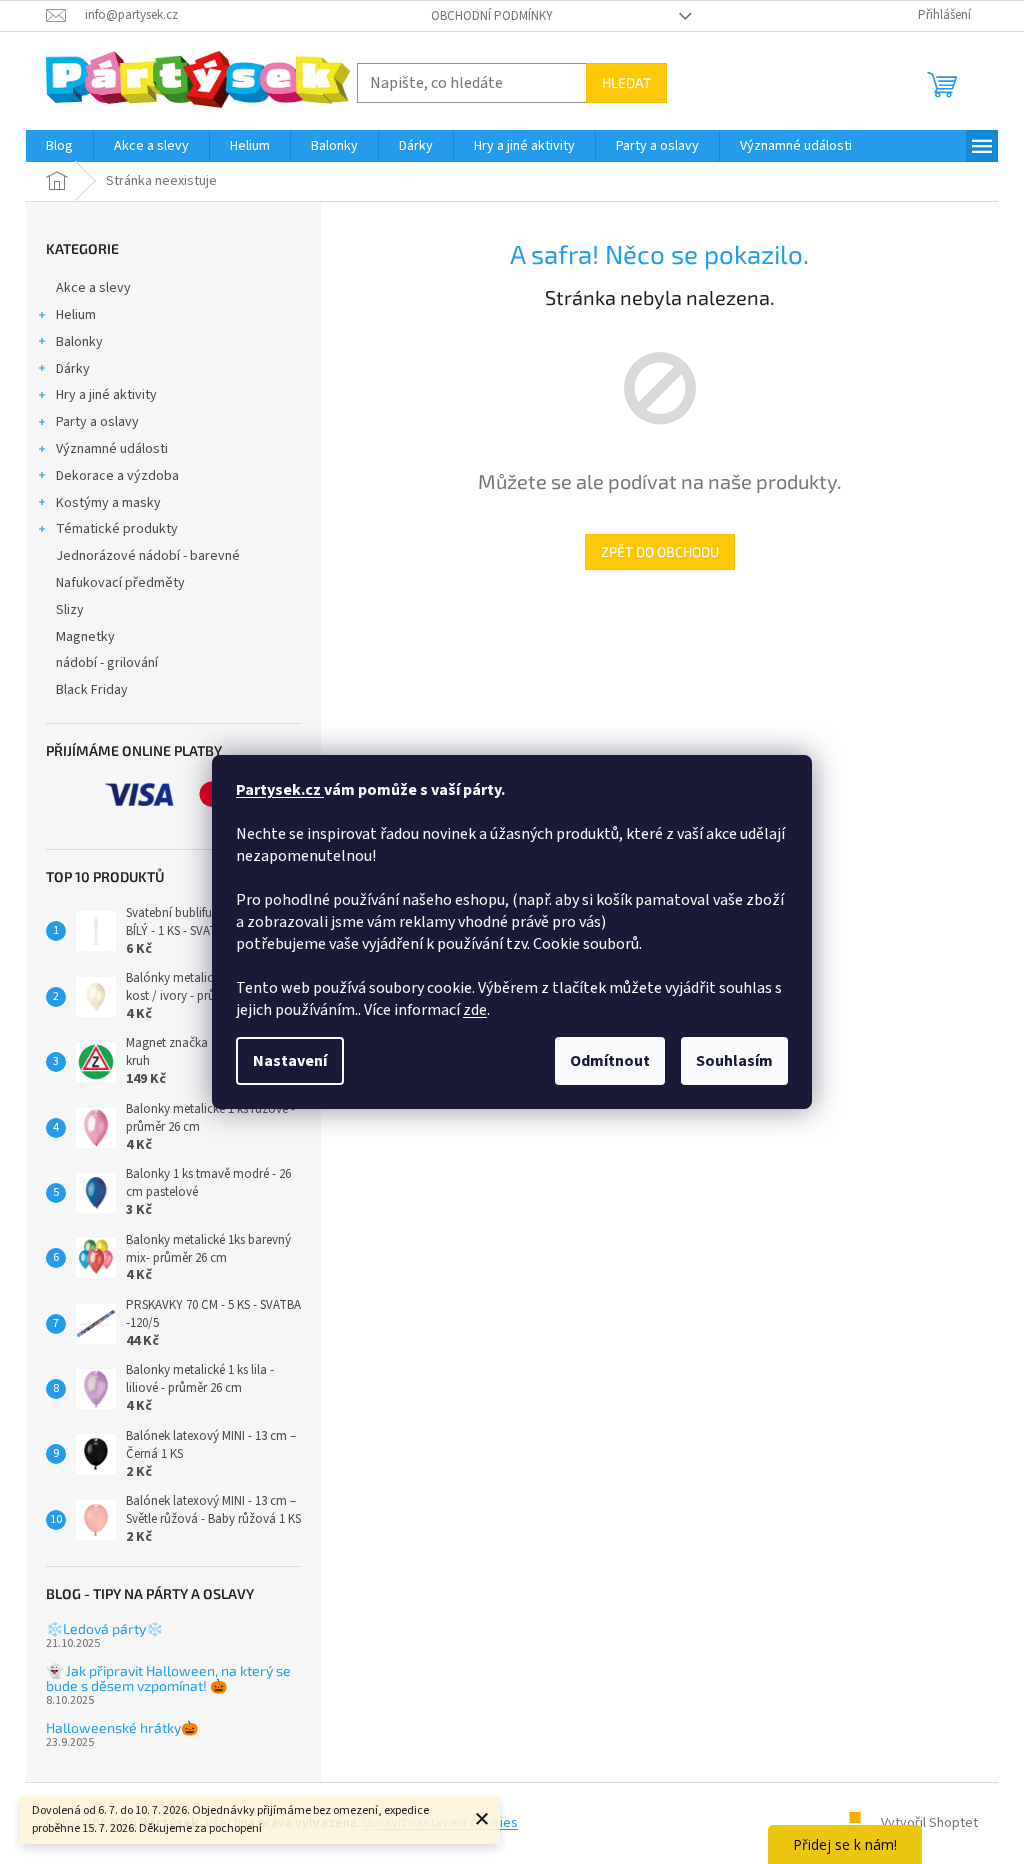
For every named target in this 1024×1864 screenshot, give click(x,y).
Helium (76, 315)
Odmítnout (610, 1061)
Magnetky (85, 637)
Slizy (70, 610)
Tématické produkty (117, 529)
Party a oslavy (97, 422)
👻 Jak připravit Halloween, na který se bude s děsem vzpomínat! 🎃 (168, 1678)
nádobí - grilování (107, 663)
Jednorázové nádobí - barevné (148, 556)
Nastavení (290, 1061)
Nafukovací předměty (120, 583)
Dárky (73, 369)
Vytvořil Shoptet (929, 1823)
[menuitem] (59, 146)
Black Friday (92, 690)
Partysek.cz (280, 790)
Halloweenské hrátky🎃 (122, 1727)
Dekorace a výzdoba (117, 476)
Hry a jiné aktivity (106, 395)
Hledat (626, 82)
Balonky (79, 342)
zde (475, 1010)
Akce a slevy (93, 288)
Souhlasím (734, 1061)
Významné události (112, 449)
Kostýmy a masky (108, 503)
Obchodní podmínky (492, 16)
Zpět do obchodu (660, 551)
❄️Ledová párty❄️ (104, 1628)
